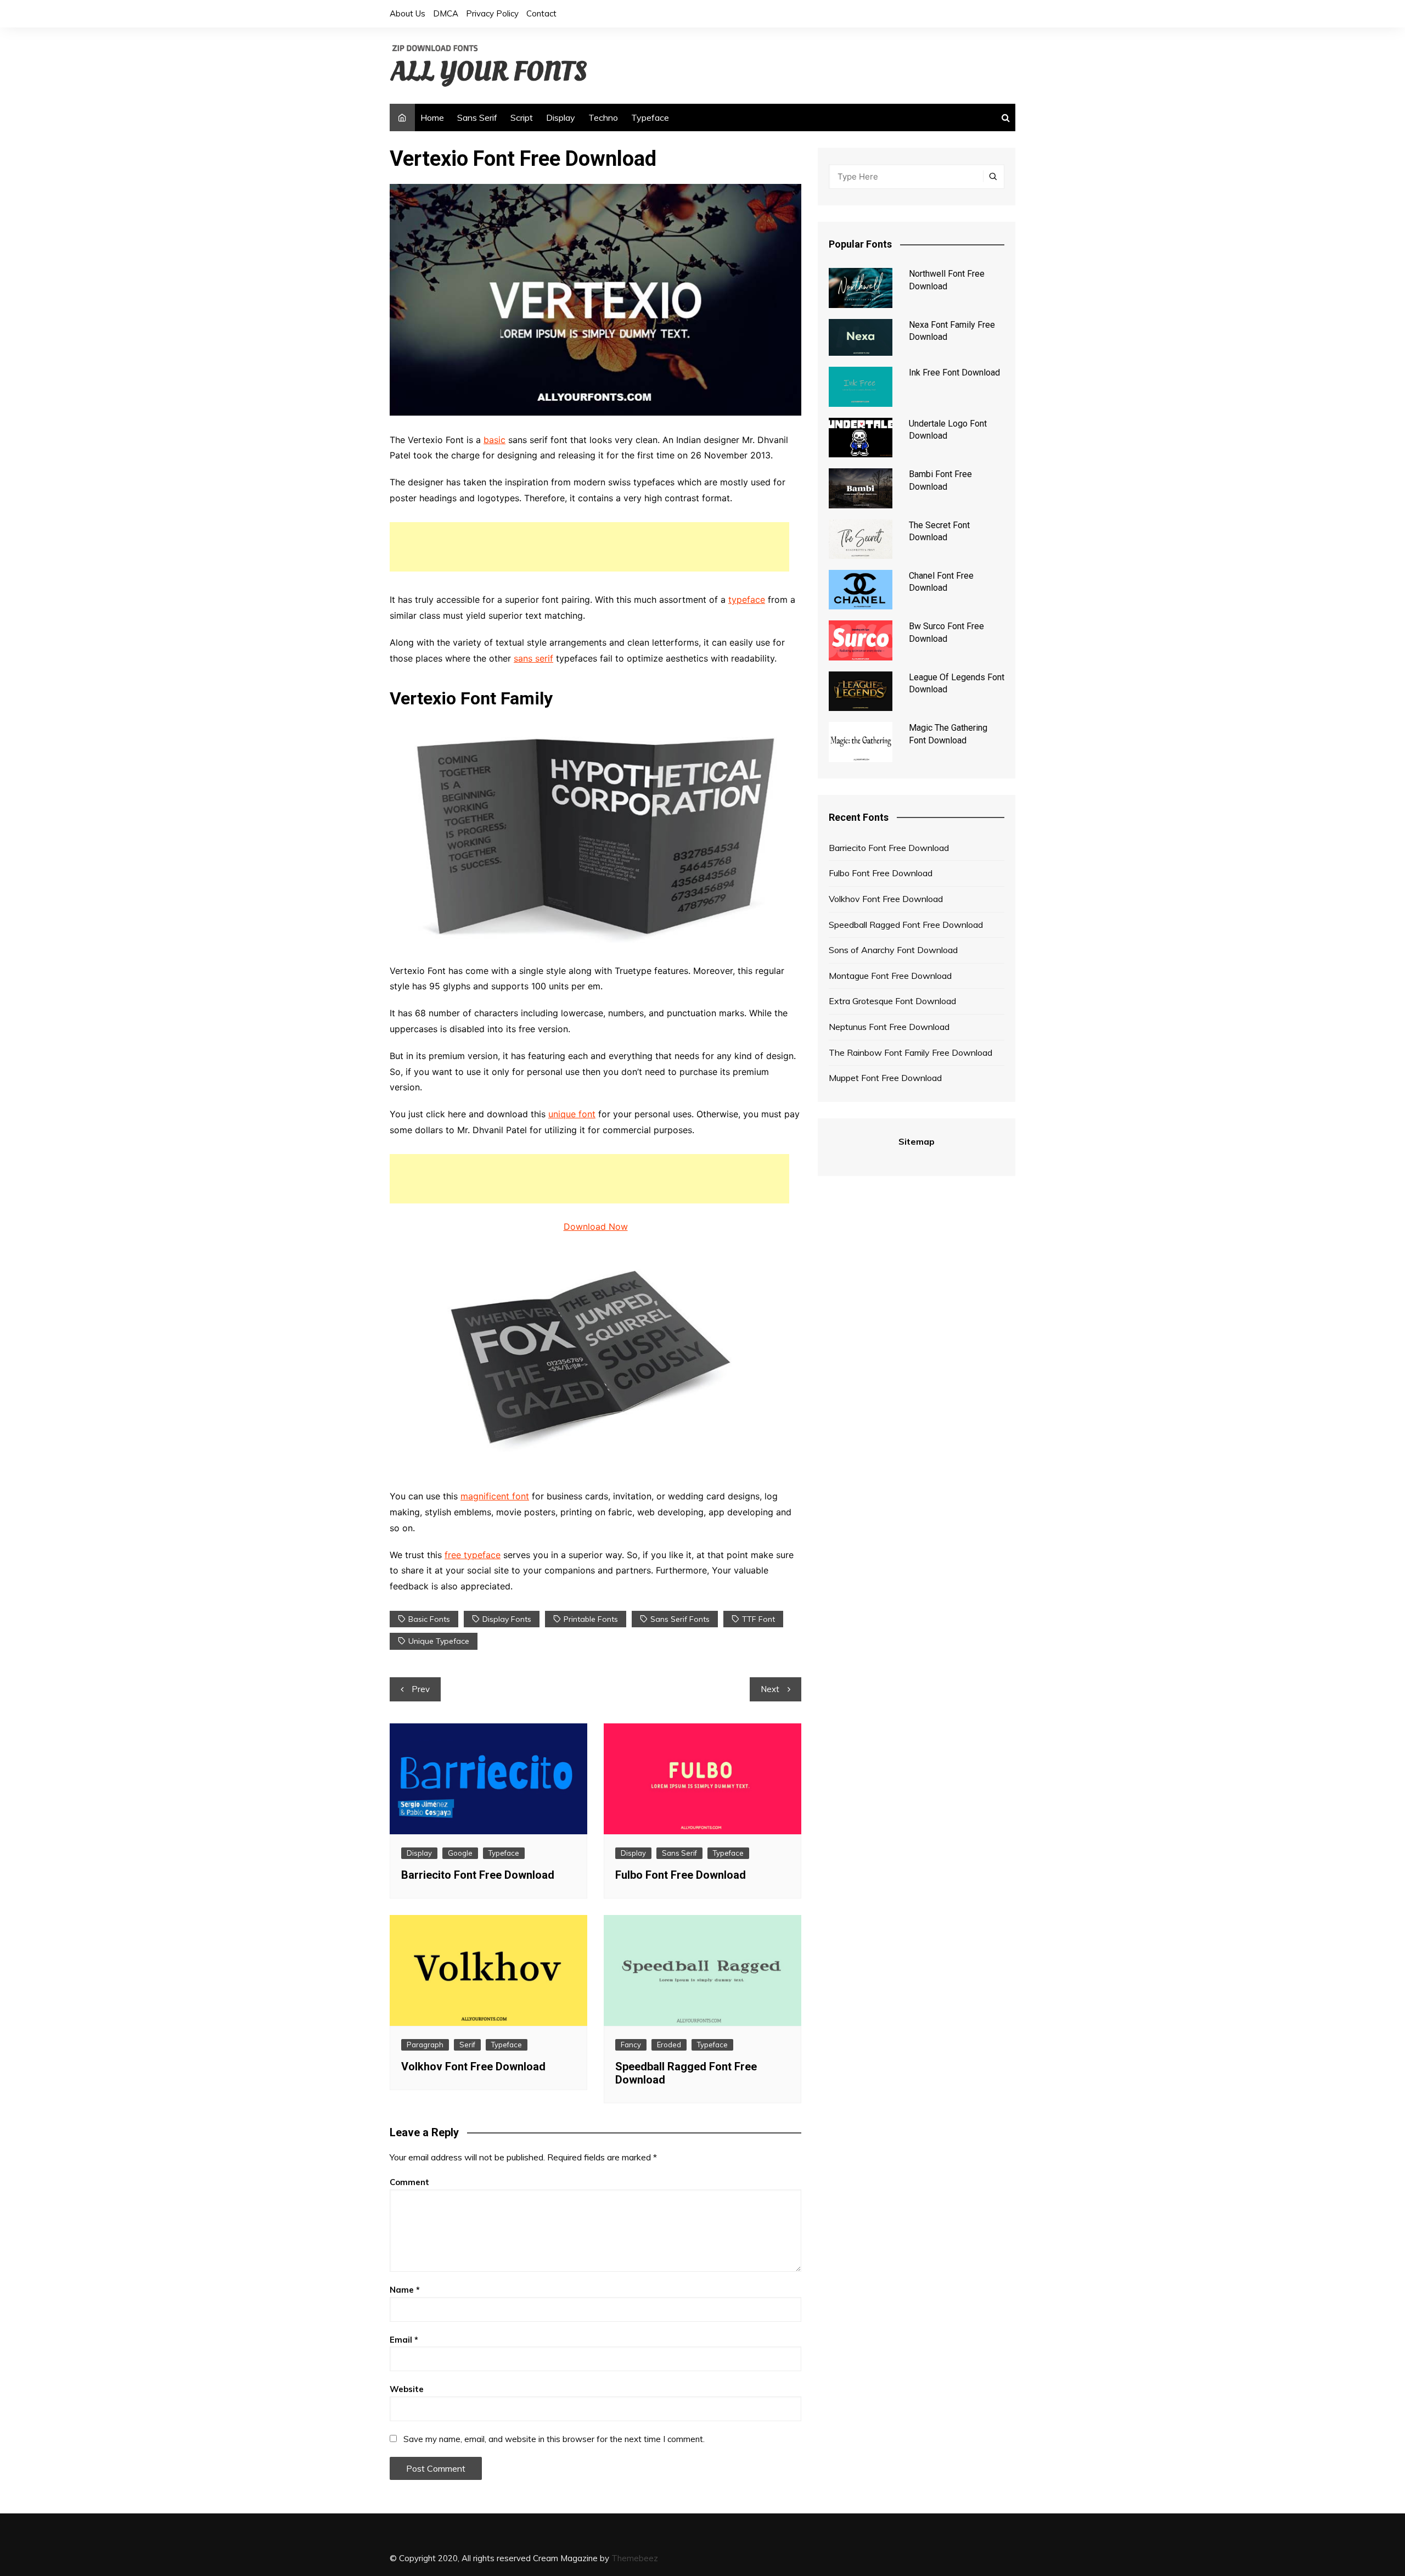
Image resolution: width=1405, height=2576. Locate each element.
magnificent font (495, 1496)
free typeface (473, 1555)
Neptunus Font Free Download (889, 1027)
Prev (421, 1689)
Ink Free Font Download (954, 373)
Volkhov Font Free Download (473, 2067)
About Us (408, 13)
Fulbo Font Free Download (681, 1875)
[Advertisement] (589, 547)
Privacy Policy (492, 13)
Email (404, 2340)
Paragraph (425, 2045)
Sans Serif (477, 117)
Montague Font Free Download (890, 976)
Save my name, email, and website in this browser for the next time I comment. (554, 2439)
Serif (467, 2045)
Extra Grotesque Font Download (892, 1001)
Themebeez (635, 2558)
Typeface (650, 117)
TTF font (758, 1619)
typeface (747, 600)
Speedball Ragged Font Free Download (906, 925)
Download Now (596, 1227)
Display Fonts (507, 1619)
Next (770, 1689)
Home (432, 117)
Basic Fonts (429, 1619)
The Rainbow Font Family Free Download (911, 1052)
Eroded (669, 2045)
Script (522, 117)
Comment (409, 2182)
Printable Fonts (591, 1619)
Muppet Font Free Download (885, 1078)
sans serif (533, 658)
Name (405, 2290)
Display (561, 117)
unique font (572, 1114)
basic (494, 440)
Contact (541, 13)
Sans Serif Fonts (680, 1619)
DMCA (446, 13)
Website (407, 2389)
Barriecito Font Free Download (478, 1875)
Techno (603, 117)
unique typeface (439, 1641)
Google (460, 1853)
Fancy (631, 2045)
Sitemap (917, 1141)
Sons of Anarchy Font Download (893, 950)
